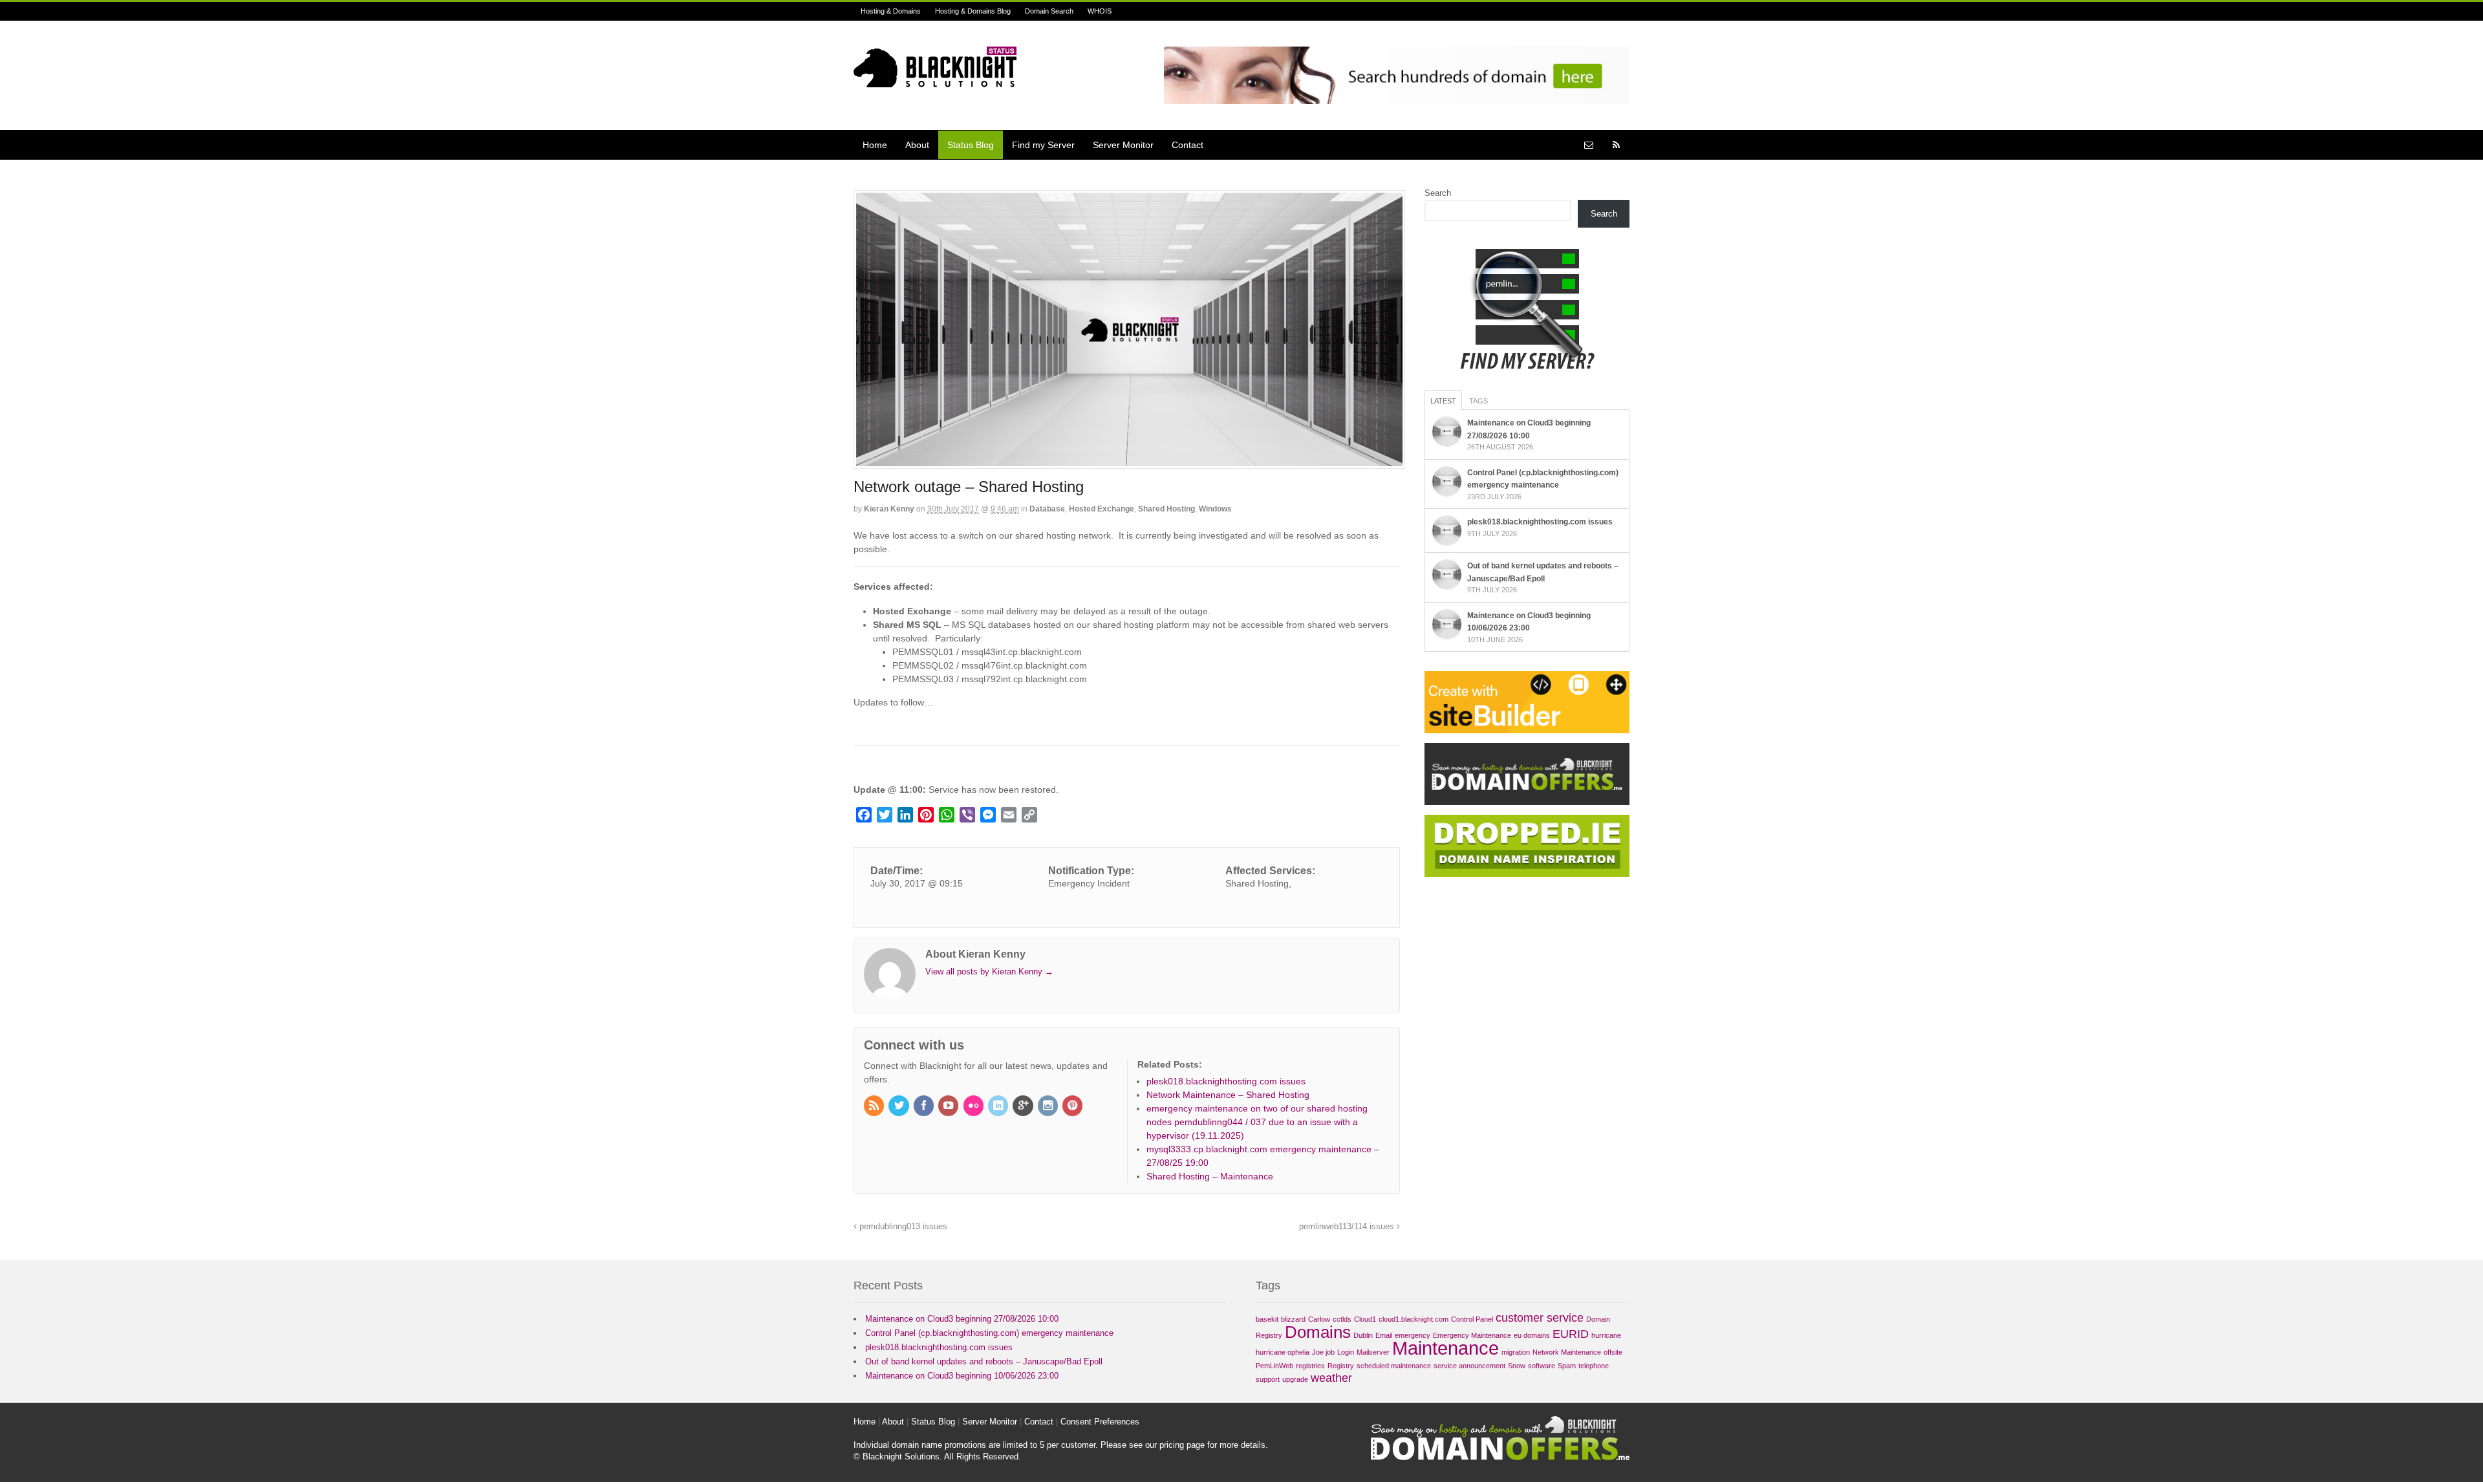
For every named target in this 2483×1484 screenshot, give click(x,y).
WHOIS (1100, 11)
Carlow (1319, 1319)
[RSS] (875, 1106)
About (917, 145)
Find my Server (1043, 145)
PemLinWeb (1274, 1366)
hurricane (1606, 1335)
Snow (1517, 1366)
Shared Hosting (1166, 509)
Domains (1318, 1332)
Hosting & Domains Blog (973, 11)
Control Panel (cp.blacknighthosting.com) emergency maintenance (989, 1333)
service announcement (1469, 1366)
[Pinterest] (1073, 1106)
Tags (1478, 401)
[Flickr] (974, 1106)
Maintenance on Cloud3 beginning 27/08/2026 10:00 (962, 1319)
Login (1346, 1352)
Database (1047, 509)
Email (1384, 1335)
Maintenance (1446, 1348)
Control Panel (1472, 1319)
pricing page (1182, 1445)
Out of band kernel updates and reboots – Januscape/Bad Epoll (984, 1361)
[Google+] (1024, 1106)
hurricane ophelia (1283, 1352)
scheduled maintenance (1394, 1366)
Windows (1215, 509)
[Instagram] (1049, 1106)
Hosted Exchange (1102, 509)
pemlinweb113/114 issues (1348, 1227)
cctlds (1342, 1319)
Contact (1188, 145)
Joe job (1323, 1352)
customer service (1540, 1318)
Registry (1341, 1366)
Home (875, 145)
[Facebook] (925, 1106)
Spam (1567, 1366)
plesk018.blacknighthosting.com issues (1540, 522)
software (1542, 1366)
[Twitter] (899, 1106)
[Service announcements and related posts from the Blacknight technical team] (935, 80)
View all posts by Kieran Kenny (989, 972)
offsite (1613, 1352)
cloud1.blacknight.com (1413, 1319)
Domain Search (1049, 11)
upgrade (1295, 1379)
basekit (1267, 1319)
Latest (1443, 401)
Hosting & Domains (891, 11)
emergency (1413, 1335)
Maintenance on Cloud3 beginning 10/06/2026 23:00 (962, 1376)
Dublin (1363, 1335)
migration (1516, 1352)
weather (1331, 1378)
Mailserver (1373, 1352)
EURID (1571, 1334)
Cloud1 (1365, 1319)
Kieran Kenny (889, 509)
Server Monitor (1123, 145)
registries (1310, 1366)
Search (1438, 193)
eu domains (1532, 1335)
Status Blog (971, 145)
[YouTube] (949, 1106)
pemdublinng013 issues (902, 1227)
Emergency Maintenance (1472, 1335)
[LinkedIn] (999, 1106)
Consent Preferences (1100, 1422)
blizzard (1293, 1319)
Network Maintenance (1567, 1352)
